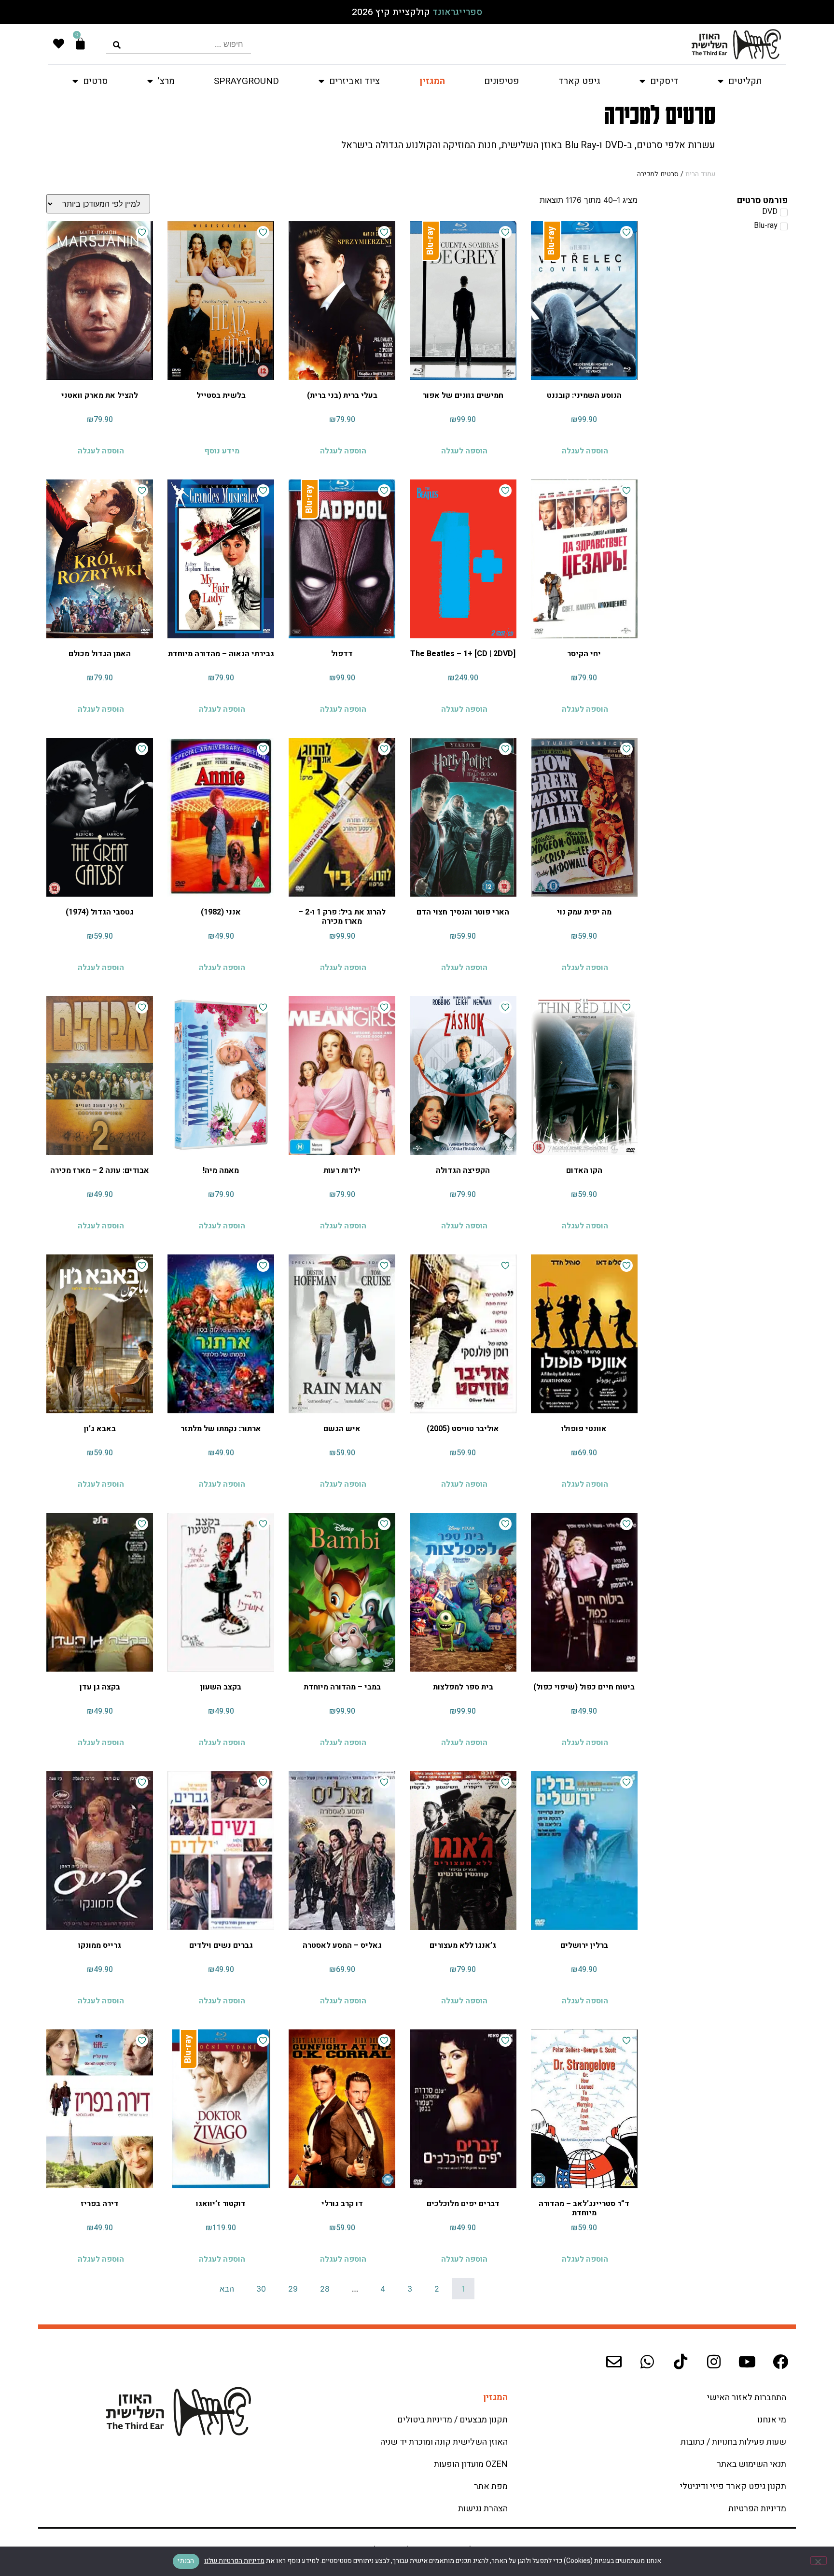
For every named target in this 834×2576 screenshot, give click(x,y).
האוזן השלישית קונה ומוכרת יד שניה (444, 2442)
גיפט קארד (579, 81)
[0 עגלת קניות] (80, 44)
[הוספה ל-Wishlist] (626, 232)
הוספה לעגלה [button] (585, 451)
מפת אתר (491, 2486)
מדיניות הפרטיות (757, 2509)
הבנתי (186, 2561)
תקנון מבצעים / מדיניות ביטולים (452, 2420)
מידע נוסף (222, 451)
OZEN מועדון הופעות (471, 2464)
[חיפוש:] (179, 44)
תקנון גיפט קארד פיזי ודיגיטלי (733, 2486)
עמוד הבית (700, 174)
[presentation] (179, 44)
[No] (819, 2561)
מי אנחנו (772, 2420)
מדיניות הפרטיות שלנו (234, 2561)
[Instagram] (714, 2362)
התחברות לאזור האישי (747, 2398)
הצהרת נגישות (483, 2509)
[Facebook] (780, 2362)
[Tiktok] (681, 2362)
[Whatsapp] (647, 2362)
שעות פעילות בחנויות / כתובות (733, 2442)
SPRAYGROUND (246, 81)
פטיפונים (501, 81)
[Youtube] (747, 2362)
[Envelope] (614, 2362)
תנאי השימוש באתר (751, 2464)
